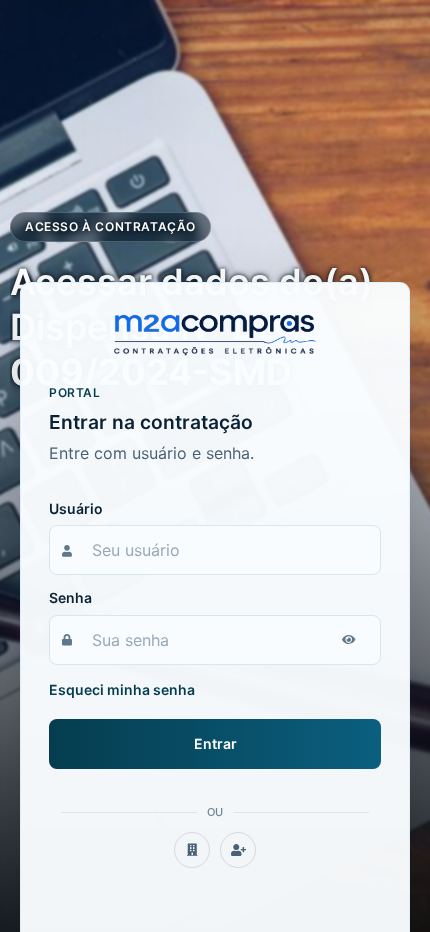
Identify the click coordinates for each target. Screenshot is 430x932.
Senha (70, 597)
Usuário (76, 508)
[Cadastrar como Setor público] (192, 850)
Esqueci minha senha (122, 689)
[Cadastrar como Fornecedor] (238, 850)
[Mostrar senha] (349, 640)
